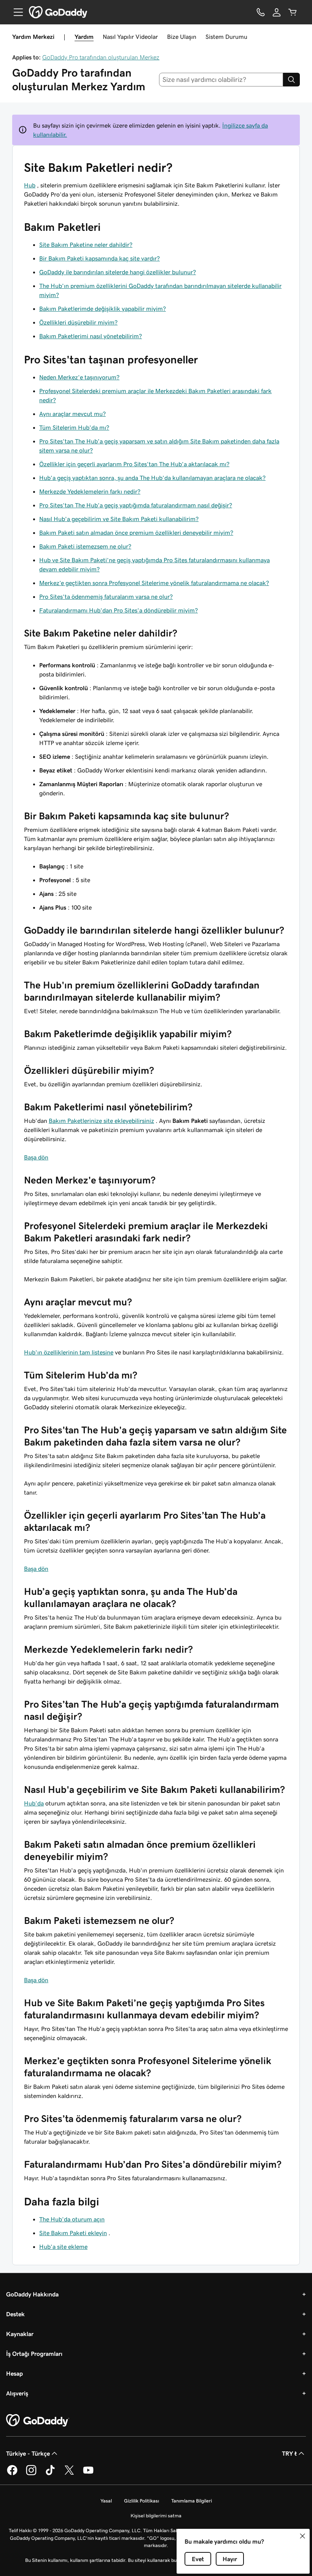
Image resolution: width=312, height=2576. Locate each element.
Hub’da (34, 1803)
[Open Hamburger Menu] (15, 12)
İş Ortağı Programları (34, 2354)
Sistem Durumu (226, 37)
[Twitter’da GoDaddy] (69, 2474)
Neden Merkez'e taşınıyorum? (79, 377)
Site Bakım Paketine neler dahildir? (86, 245)
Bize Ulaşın (182, 37)
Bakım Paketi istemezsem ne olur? (85, 546)
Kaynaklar (20, 2334)
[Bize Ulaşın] (261, 12)
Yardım (84, 37)
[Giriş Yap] (277, 12)
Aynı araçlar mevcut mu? (72, 414)
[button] (302, 2536)
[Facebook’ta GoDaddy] (12, 2474)
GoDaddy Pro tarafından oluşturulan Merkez (101, 57)
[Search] (291, 80)
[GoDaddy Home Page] (38, 2421)
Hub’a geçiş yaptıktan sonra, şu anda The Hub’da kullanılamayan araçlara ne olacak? (152, 478)
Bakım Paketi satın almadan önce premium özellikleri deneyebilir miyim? (136, 532)
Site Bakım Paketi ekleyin (73, 2233)
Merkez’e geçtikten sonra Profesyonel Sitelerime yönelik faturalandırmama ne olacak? (154, 583)
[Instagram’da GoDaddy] (31, 2474)
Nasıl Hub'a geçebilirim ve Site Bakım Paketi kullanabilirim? (119, 519)
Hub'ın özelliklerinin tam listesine (69, 1352)
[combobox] (221, 80)
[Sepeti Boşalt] (293, 12)
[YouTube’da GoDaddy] (88, 2474)
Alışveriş (17, 2393)
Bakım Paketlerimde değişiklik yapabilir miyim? (103, 309)
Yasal (106, 2501)
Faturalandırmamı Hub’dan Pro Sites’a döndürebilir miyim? (119, 610)
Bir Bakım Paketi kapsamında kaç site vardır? (99, 258)
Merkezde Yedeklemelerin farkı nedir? (90, 491)
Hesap (14, 2373)
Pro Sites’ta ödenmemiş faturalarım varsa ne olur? (106, 596)
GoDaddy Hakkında (32, 2294)
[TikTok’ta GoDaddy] (50, 2474)
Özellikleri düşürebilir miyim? (78, 322)
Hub (30, 185)
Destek (15, 2314)
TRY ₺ (289, 2453)
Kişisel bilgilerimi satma (156, 2516)
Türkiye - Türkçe (28, 2453)
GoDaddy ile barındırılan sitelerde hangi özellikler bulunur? (118, 272)
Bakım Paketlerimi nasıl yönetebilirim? (91, 336)
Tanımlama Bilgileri (192, 2501)
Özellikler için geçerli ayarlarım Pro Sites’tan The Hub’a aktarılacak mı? (134, 464)
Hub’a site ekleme (63, 2247)
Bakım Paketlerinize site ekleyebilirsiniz (101, 1121)
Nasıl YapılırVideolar (130, 37)
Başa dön (36, 1157)
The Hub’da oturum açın (72, 2219)
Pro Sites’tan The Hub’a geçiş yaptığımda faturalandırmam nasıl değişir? (136, 505)
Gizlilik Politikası (142, 2501)
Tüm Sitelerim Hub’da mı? (74, 427)
